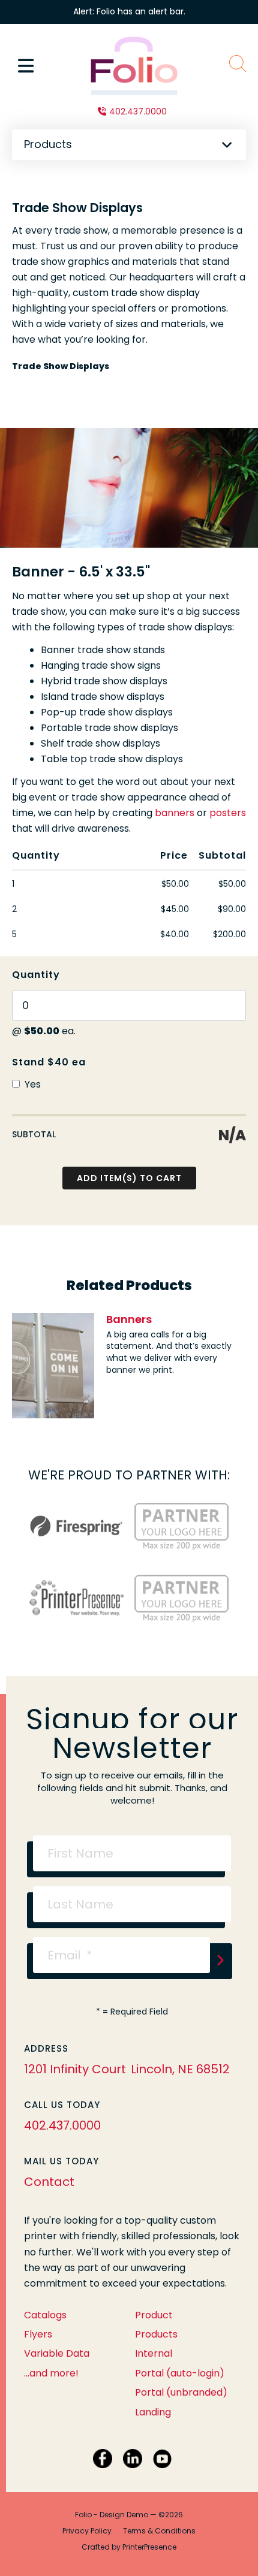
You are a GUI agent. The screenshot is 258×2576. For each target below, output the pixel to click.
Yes (31, 1084)
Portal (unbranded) (181, 2392)
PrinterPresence (149, 2547)
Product (154, 2315)
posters (228, 813)
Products (156, 2334)
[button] (26, 66)
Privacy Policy (87, 2531)
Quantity (36, 975)
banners (175, 813)
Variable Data (57, 2353)
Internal (154, 2353)
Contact (49, 2182)
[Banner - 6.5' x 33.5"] (129, 488)
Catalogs (45, 2315)
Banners (129, 1319)
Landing (153, 2412)
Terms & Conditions (159, 2531)
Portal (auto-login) (180, 2373)
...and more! (51, 2373)
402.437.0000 (138, 111)
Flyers (38, 2334)
